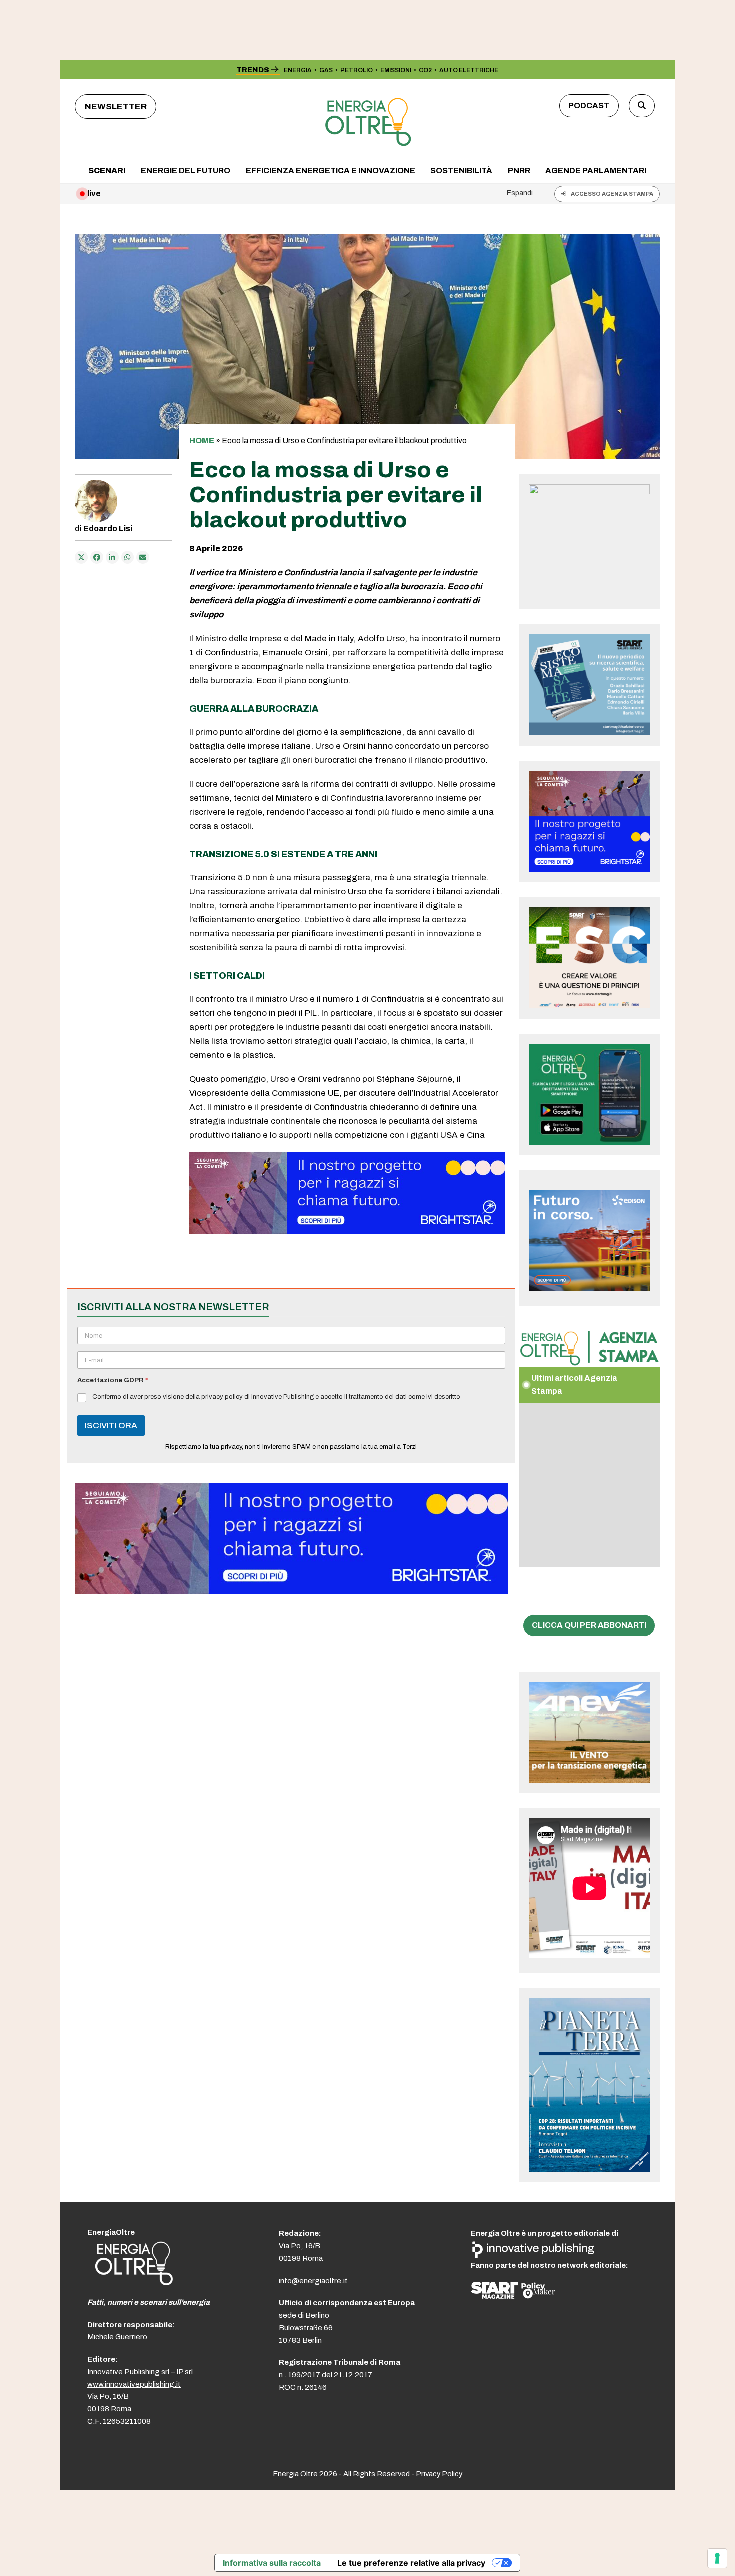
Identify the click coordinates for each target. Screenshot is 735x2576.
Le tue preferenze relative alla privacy (411, 2563)
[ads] (347, 1231)
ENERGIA (298, 70)
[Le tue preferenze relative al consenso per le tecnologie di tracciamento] (717, 2558)
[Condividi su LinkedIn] (112, 557)
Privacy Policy (439, 2474)
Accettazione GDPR (113, 1380)
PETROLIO (357, 70)
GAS (326, 70)
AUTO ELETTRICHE (469, 70)
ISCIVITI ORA (111, 1426)
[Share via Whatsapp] (128, 557)
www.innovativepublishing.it (134, 2384)
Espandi (520, 193)
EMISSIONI (396, 70)
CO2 (425, 70)
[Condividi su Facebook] (97, 557)
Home (202, 440)
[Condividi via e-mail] (143, 557)
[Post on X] (81, 557)
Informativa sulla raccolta (272, 2563)
